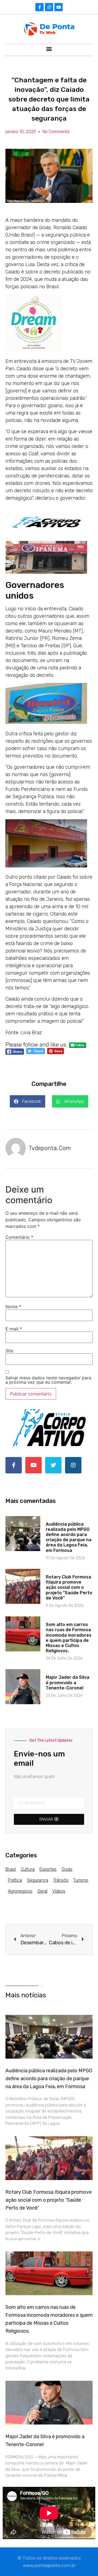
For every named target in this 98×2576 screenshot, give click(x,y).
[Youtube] (59, 7)
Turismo (81, 1880)
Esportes (48, 1869)
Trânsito (61, 1880)
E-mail (14, 1329)
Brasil (11, 1869)
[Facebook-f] (39, 7)
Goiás (67, 1869)
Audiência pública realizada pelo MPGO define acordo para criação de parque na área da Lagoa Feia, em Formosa (69, 1537)
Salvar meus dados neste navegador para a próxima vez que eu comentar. (48, 1380)
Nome (13, 1307)
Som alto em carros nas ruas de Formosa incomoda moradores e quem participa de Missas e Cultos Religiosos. (69, 1638)
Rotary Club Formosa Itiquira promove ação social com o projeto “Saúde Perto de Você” (69, 1587)
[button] (49, 49)
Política (15, 1880)
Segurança (38, 1880)
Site (9, 1351)
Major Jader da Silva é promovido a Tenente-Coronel (68, 1682)
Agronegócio (20, 1891)
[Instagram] (49, 7)
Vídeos (59, 1891)
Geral (42, 1891)
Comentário (19, 1237)
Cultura (28, 1869)
